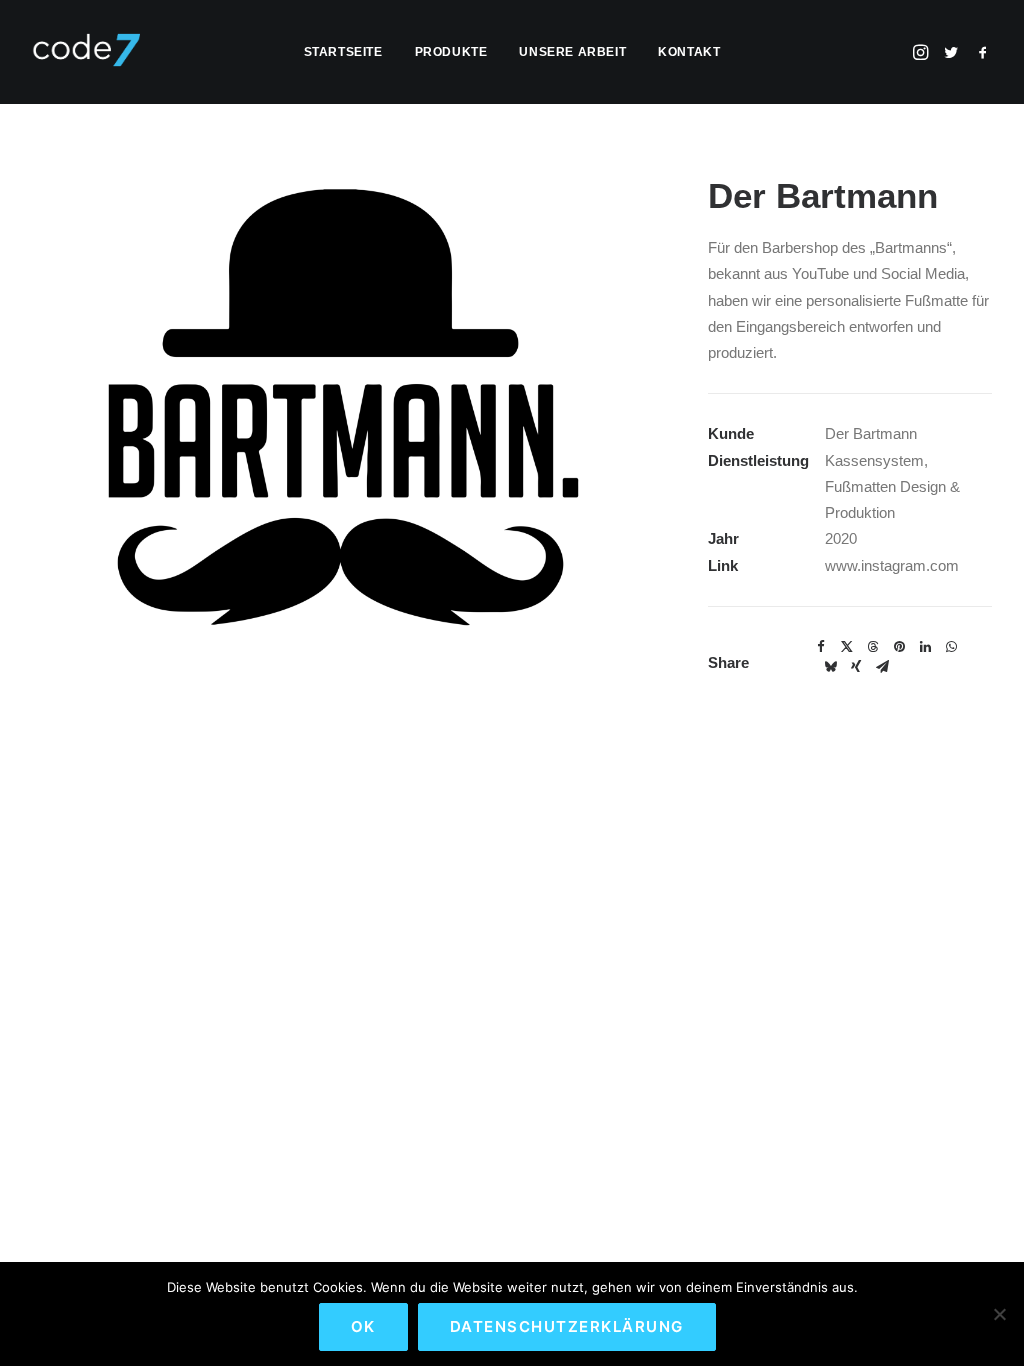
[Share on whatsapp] (951, 647)
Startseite (343, 52)
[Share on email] (882, 667)
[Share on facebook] (821, 647)
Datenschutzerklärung (567, 1326)
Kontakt (689, 52)
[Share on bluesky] (830, 667)
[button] (922, 52)
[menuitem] (343, 52)
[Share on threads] (873, 647)
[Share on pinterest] (899, 647)
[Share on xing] (856, 667)
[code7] (86, 52)
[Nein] (999, 1314)
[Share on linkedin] (925, 647)
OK (363, 1326)
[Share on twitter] (847, 647)
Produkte (451, 52)
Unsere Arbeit (572, 52)
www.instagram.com (892, 565)
